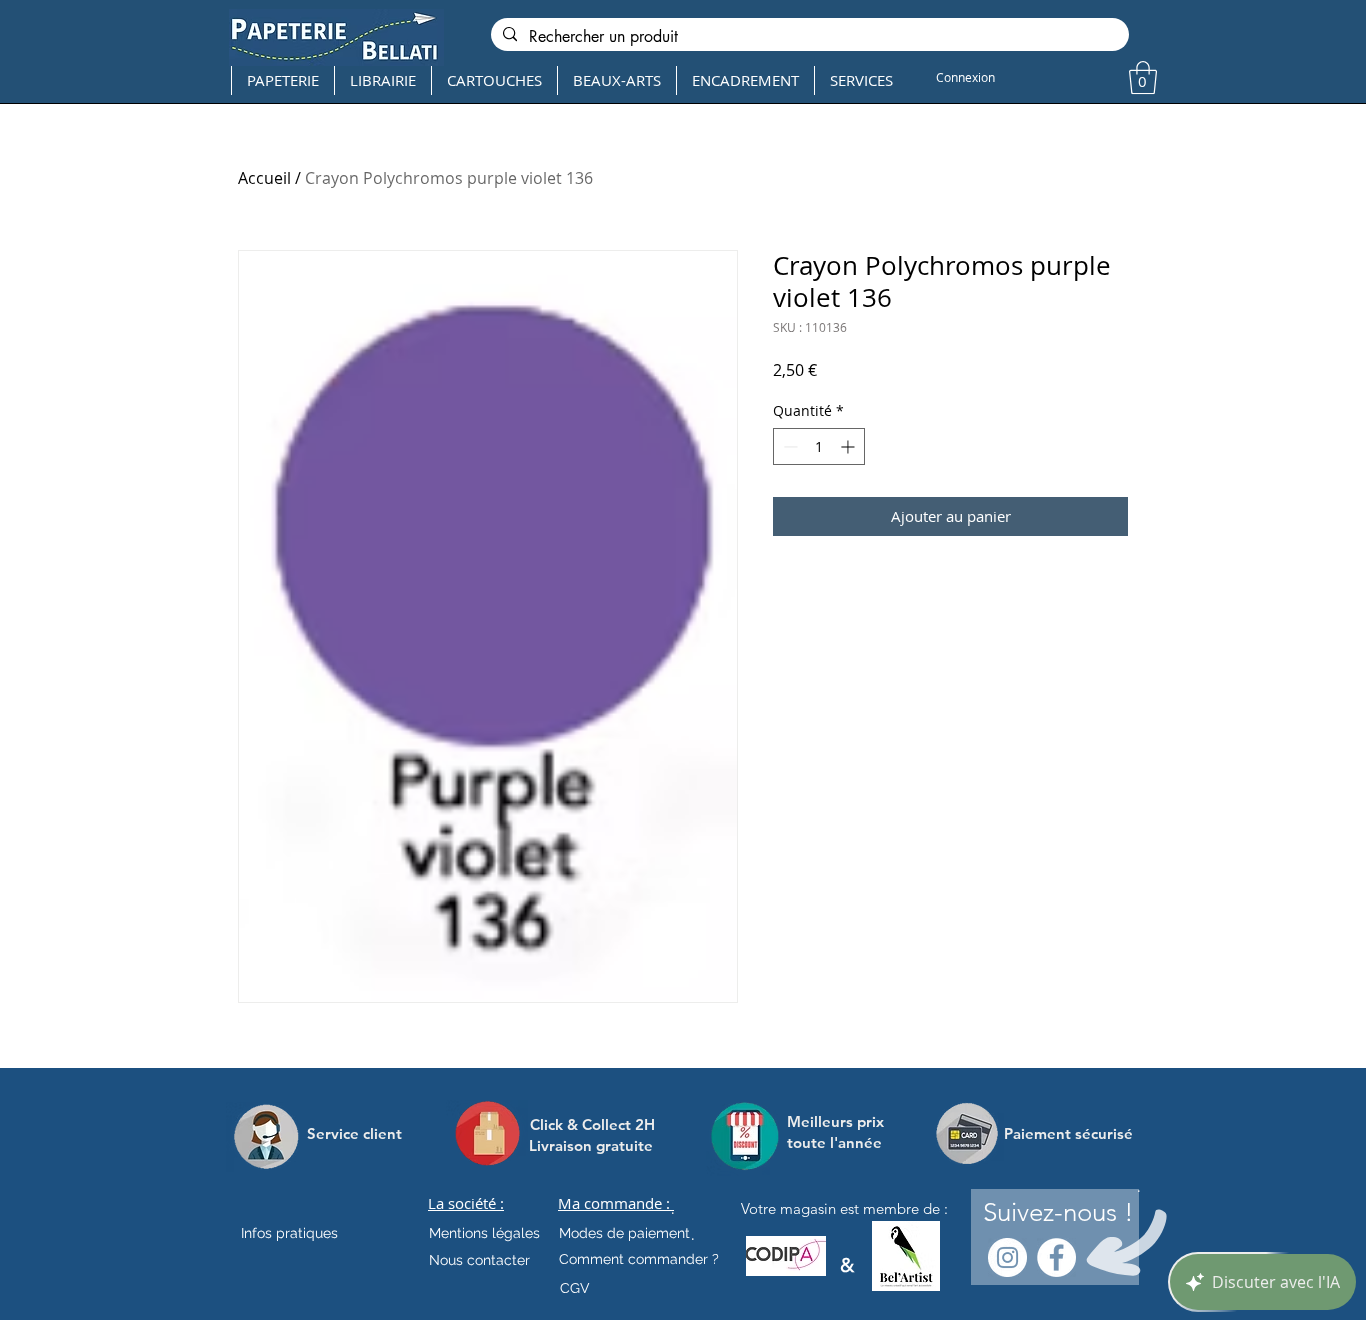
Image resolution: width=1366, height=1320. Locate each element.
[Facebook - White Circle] (1056, 1257)
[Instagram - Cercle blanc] (1007, 1257)
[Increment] (849, 446)
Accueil (264, 178)
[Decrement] (788, 446)
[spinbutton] (819, 446)
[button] (1143, 77)
